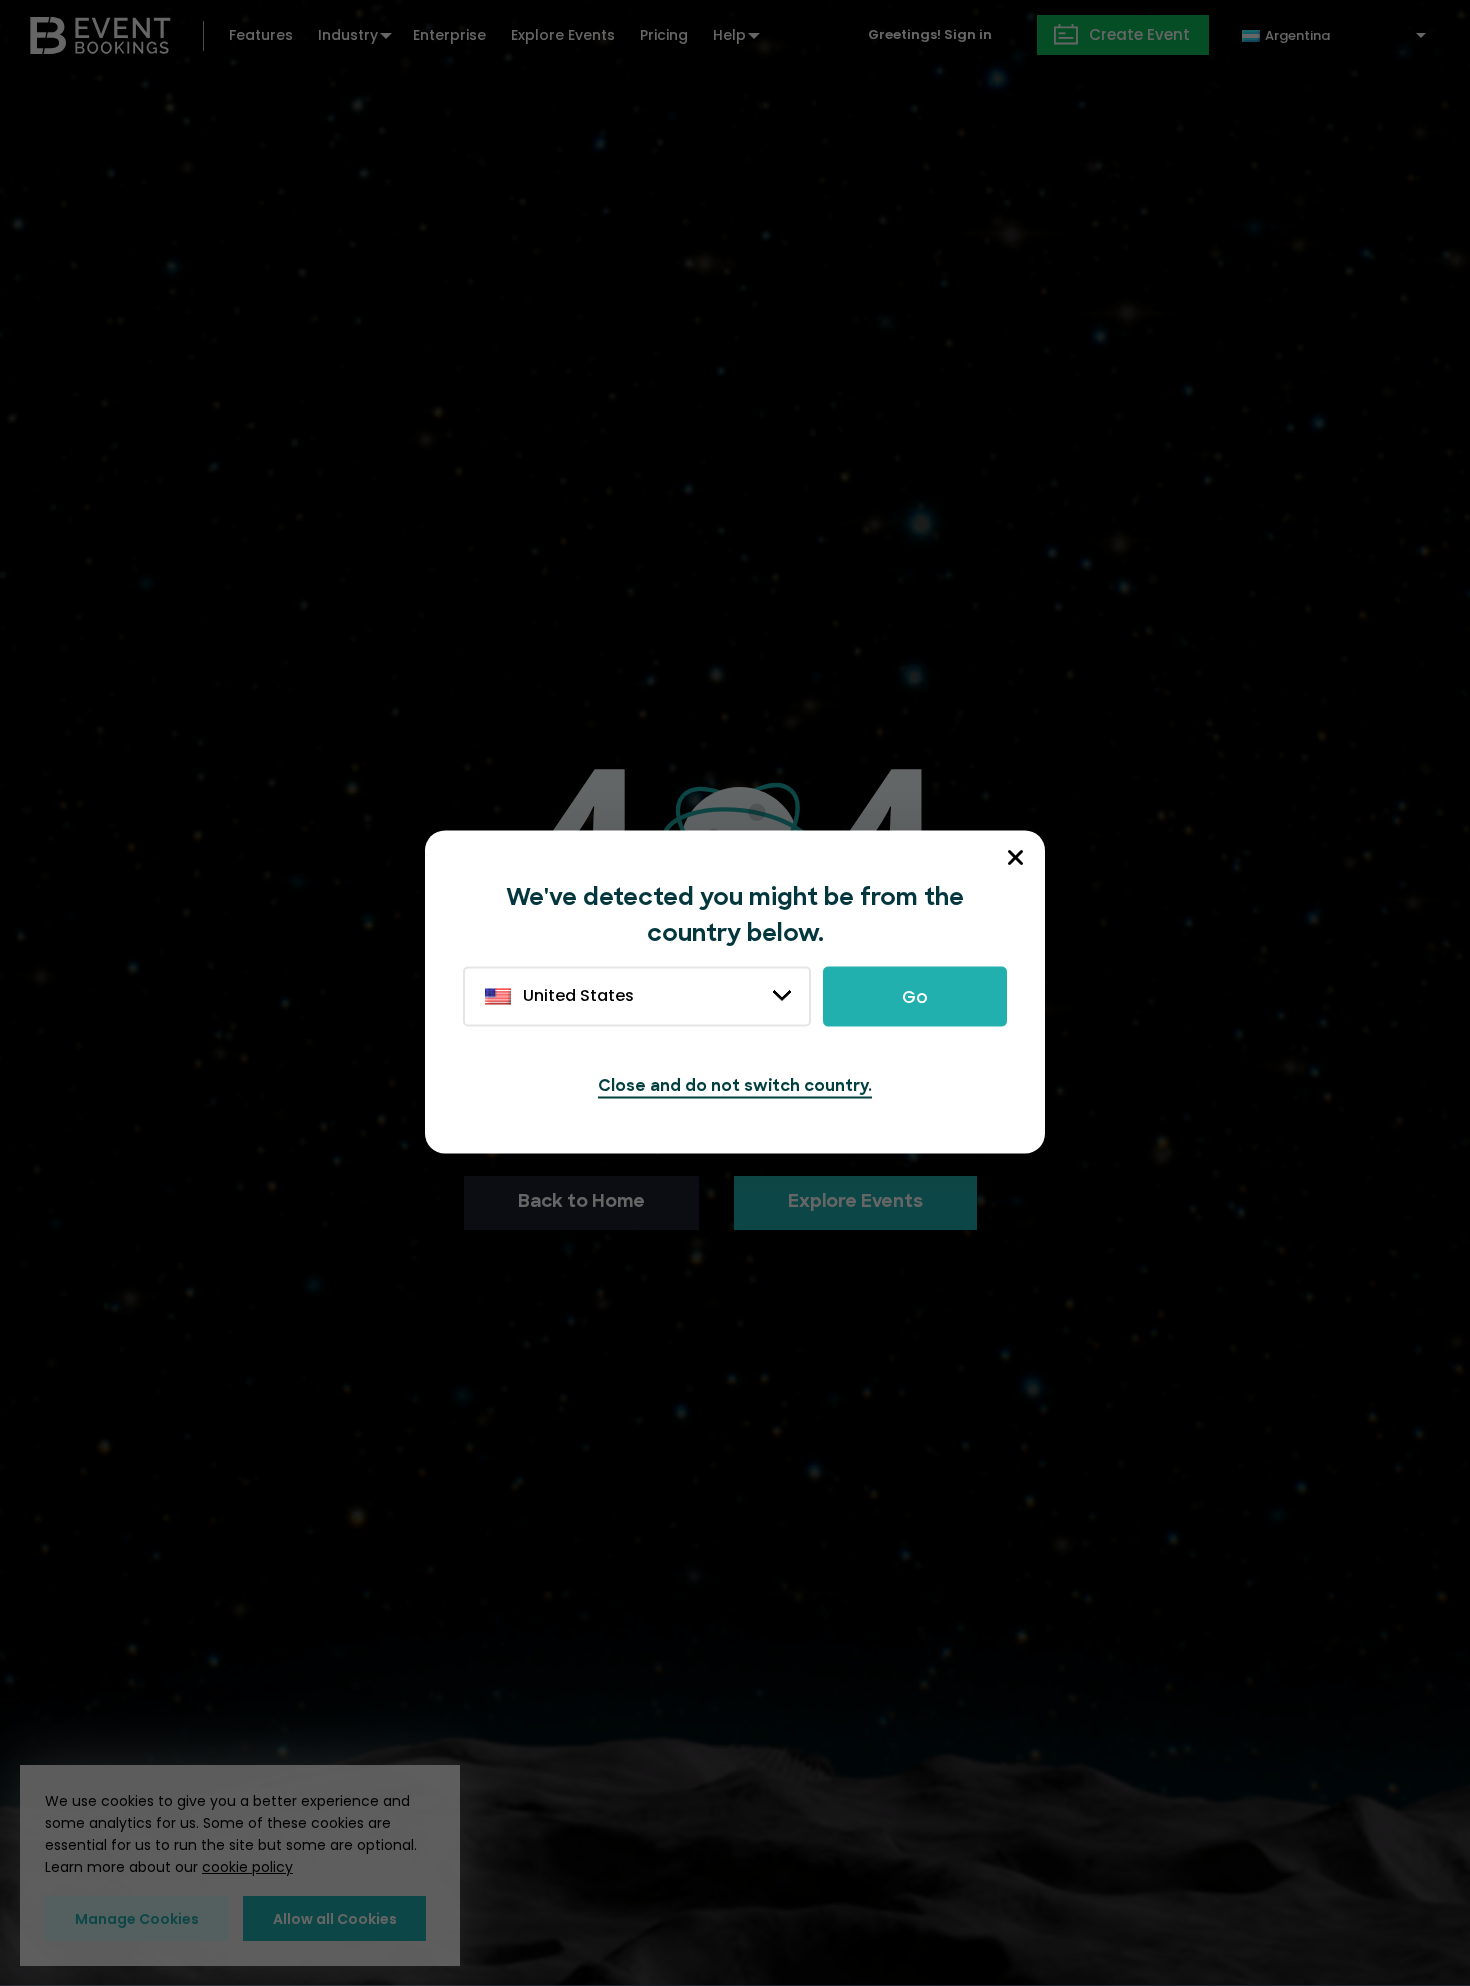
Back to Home (581, 1203)
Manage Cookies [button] (137, 1919)
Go (915, 997)
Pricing (664, 35)
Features (261, 35)
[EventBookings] (100, 33)
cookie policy (247, 1867)
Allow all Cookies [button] (335, 1919)
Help (729, 35)
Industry (348, 35)
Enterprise (449, 35)
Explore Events (563, 35)
